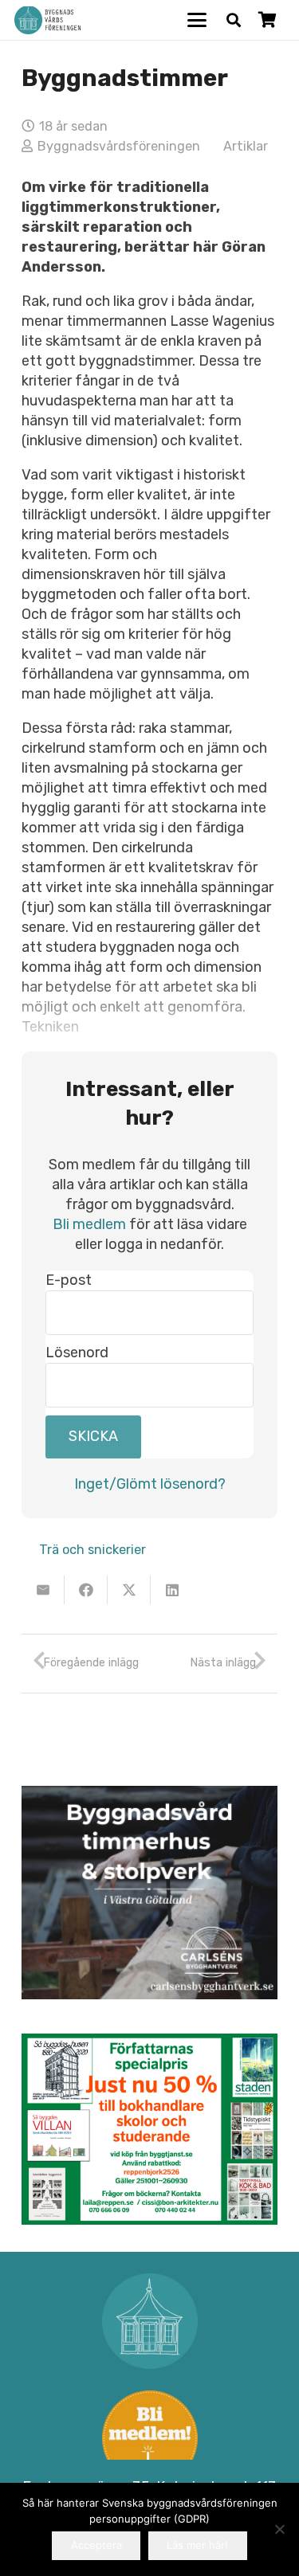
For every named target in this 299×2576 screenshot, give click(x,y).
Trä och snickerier (92, 1550)
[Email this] (43, 1590)
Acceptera (96, 2545)
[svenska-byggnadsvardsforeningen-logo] (47, 20)
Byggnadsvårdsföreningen (119, 146)
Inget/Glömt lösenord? (150, 1484)
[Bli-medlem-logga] (149, 2438)
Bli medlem (89, 1224)
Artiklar (246, 146)
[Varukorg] (267, 20)
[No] (279, 2529)
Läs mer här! (197, 2545)
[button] (197, 20)
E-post (69, 1280)
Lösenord (77, 1353)
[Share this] (86, 1590)
